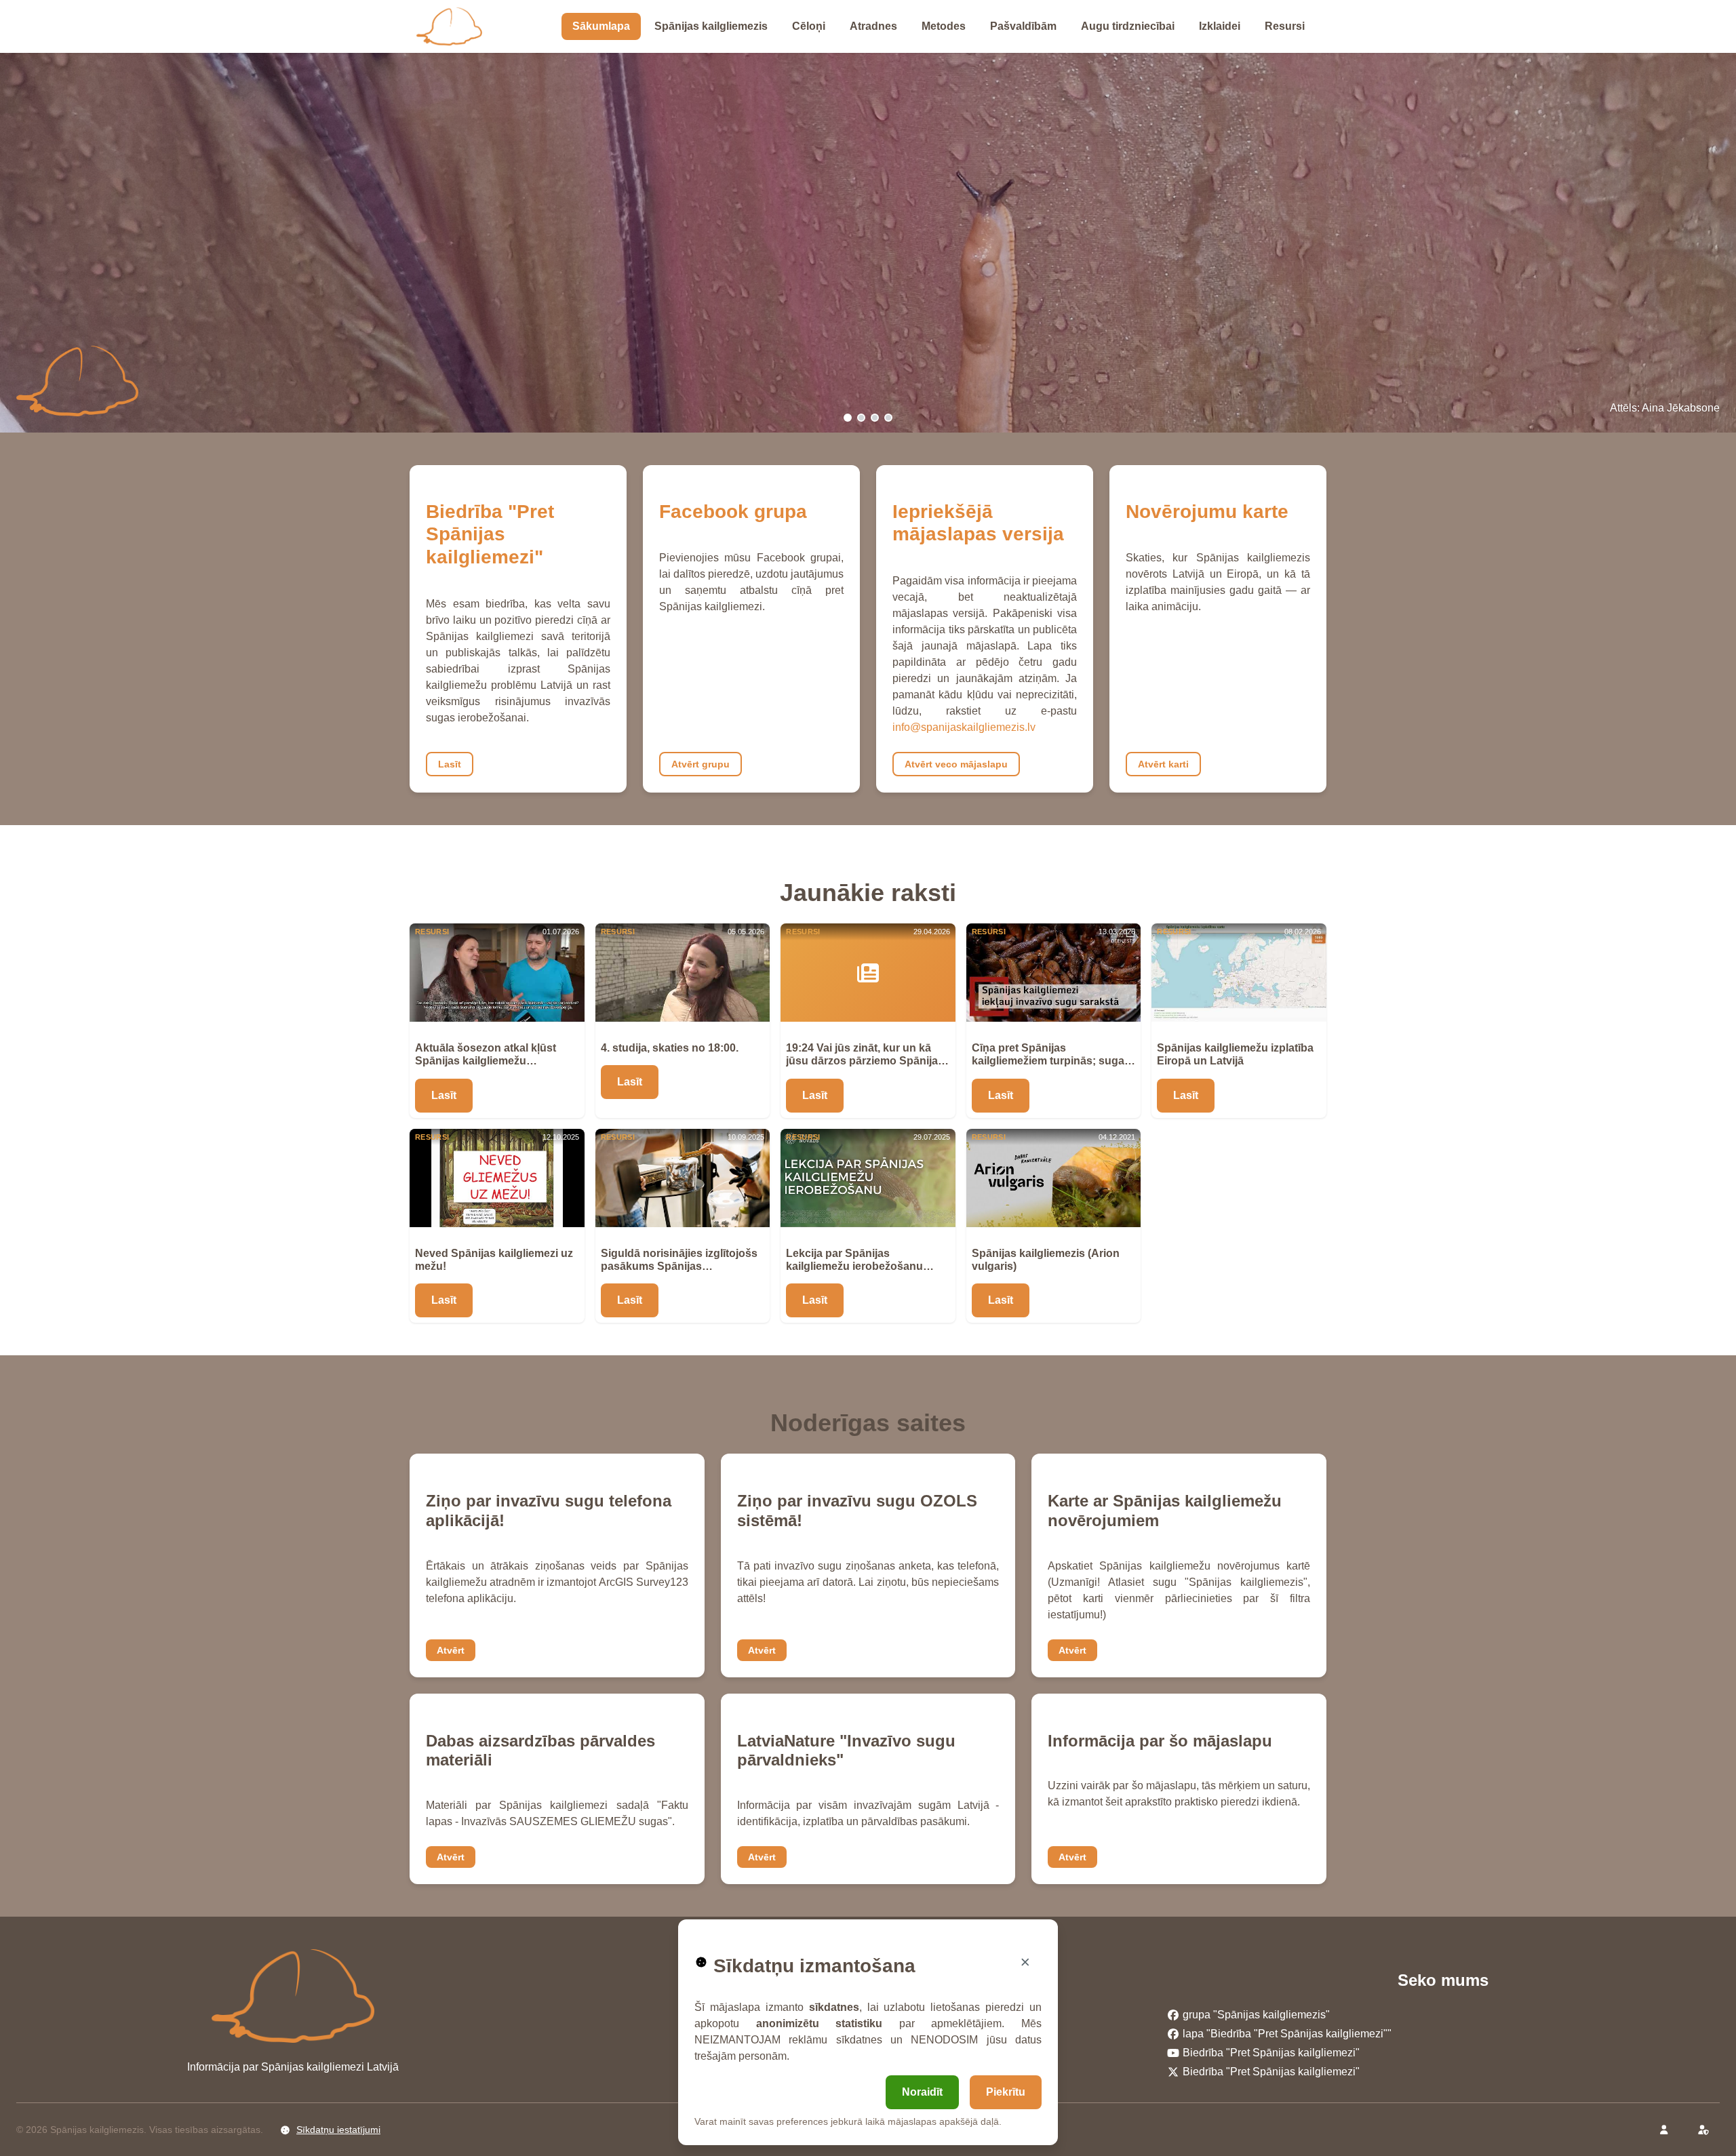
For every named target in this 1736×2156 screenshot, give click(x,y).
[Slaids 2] (861, 418)
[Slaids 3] (875, 418)
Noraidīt (922, 2092)
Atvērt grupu (701, 764)
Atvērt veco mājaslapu (956, 764)
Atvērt (451, 1650)
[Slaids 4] (888, 418)
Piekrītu (1006, 2092)
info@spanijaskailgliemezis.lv (964, 727)
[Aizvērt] (1025, 1962)
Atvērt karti (1163, 764)
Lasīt (450, 764)
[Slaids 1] (848, 418)
